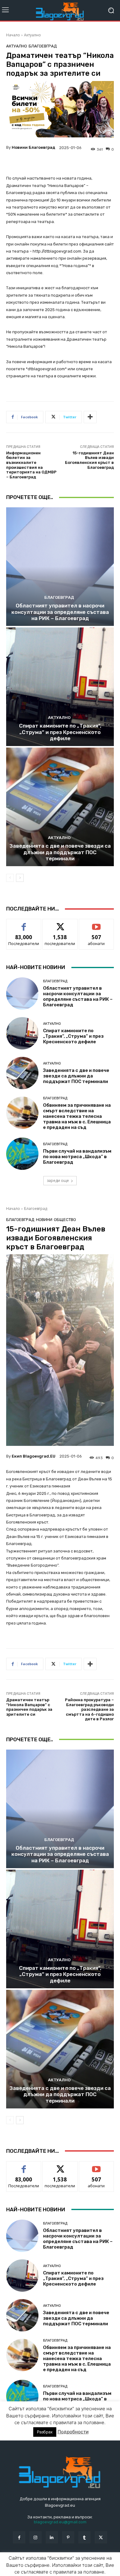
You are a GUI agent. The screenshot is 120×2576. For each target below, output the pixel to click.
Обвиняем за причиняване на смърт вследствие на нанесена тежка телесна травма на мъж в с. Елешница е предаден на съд (77, 1116)
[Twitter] (101, 2537)
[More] (90, 417)
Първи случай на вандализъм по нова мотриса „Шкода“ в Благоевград (77, 1157)
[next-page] (20, 878)
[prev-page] (10, 878)
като (24, 924)
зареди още (58, 1180)
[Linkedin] (52, 2537)
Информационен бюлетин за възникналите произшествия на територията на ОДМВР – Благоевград (31, 465)
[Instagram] (36, 2537)
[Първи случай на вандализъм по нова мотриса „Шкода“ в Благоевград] (22, 1154)
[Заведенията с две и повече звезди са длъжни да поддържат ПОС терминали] (60, 807)
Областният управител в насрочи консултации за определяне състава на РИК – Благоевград (60, 612)
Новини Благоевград (33, 147)
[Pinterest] (68, 2537)
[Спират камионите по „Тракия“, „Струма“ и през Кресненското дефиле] (60, 687)
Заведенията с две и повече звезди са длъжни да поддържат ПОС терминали (60, 852)
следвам (60, 924)
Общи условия (79, 2563)
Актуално (32, 35)
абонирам (96, 924)
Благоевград (43, 46)
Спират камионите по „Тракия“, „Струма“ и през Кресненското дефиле (60, 732)
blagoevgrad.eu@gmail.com (60, 2522)
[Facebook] (19, 2537)
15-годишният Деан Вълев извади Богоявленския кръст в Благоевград (89, 460)
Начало (13, 35)
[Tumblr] (84, 2537)
